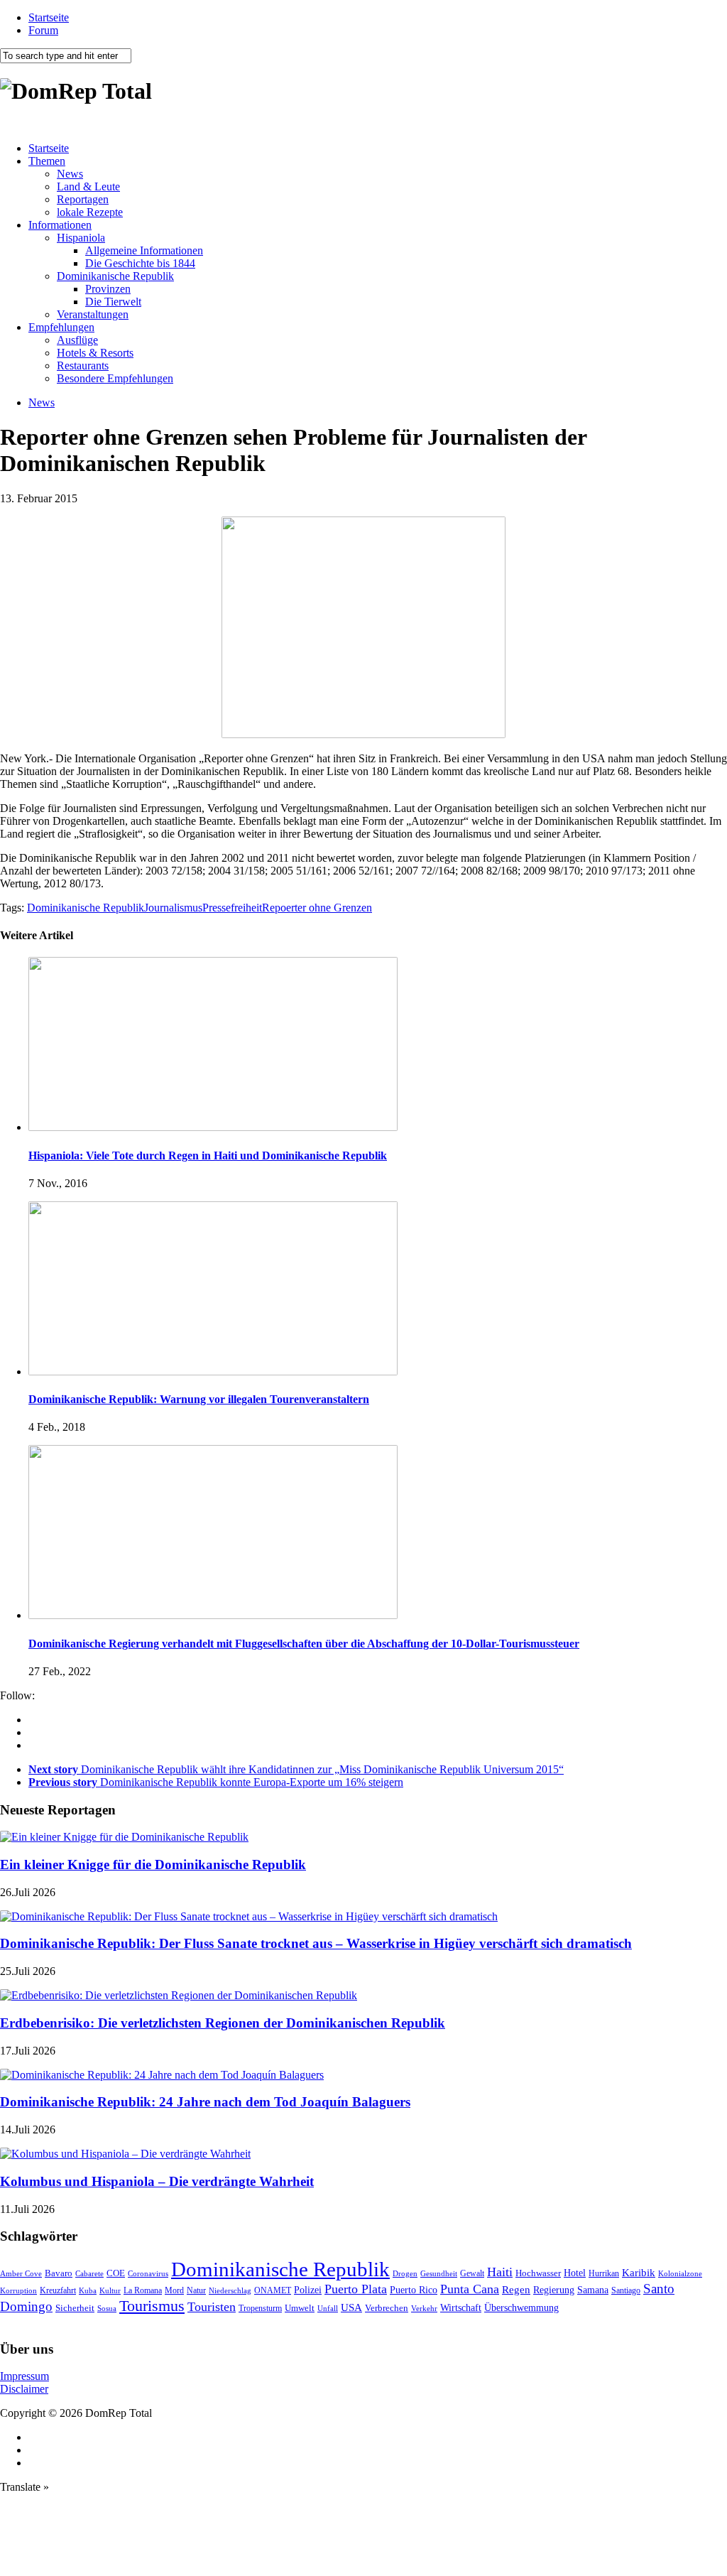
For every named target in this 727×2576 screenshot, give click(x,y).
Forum (43, 30)
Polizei (308, 2290)
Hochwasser (538, 2273)
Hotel (575, 2273)
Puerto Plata (356, 2289)
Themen (47, 161)
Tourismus (152, 2306)
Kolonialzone (680, 2274)
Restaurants (83, 366)
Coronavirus (148, 2273)
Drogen (405, 2273)
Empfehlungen (61, 327)
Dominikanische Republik (115, 276)
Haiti (500, 2272)
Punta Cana (470, 2289)
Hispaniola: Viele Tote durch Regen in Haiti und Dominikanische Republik (208, 1156)
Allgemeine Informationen (144, 250)
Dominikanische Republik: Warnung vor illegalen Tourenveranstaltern (199, 1399)
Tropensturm (260, 2308)
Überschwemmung (521, 2308)
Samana (593, 2290)
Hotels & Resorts (95, 353)
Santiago (626, 2290)
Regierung (554, 2290)
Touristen (212, 2307)
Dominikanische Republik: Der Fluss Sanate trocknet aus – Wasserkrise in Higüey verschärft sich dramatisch (316, 1943)
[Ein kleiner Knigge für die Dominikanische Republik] (124, 1837)
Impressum (24, 2376)
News (70, 174)
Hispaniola (81, 238)
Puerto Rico (414, 2290)
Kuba (88, 2290)
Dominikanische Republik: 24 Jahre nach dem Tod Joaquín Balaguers (205, 2102)
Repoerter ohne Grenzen (317, 908)
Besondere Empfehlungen (115, 378)
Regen (516, 2289)
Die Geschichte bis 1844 (140, 263)
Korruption (18, 2291)
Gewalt (472, 2273)
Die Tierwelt (113, 302)
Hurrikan (604, 2273)
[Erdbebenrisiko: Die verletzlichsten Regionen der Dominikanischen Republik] (179, 1995)
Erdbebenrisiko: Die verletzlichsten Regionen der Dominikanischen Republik (223, 2023)
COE (116, 2273)
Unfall (328, 2308)
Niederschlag (230, 2290)
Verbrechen (387, 2308)
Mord (174, 2291)
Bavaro (59, 2273)
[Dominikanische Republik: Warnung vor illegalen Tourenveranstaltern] (213, 1371)
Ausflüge (77, 340)
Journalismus (173, 908)
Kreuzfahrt (58, 2291)
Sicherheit (75, 2308)
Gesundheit (439, 2273)
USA (351, 2307)
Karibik (639, 2273)
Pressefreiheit (232, 908)
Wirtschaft (461, 2308)
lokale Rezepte (90, 212)
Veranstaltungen (93, 314)
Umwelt (300, 2308)
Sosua (107, 2308)
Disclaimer (24, 2389)
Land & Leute (88, 186)
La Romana (143, 2291)
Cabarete (89, 2273)
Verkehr (424, 2308)
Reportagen (83, 199)
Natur (196, 2290)
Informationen (60, 225)
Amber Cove (21, 2273)
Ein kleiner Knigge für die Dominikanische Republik (153, 1865)
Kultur (110, 2290)
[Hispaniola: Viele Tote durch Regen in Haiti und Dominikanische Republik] (213, 1127)
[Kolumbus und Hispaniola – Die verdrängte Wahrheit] (125, 2154)
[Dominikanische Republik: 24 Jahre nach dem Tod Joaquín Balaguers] (162, 2075)
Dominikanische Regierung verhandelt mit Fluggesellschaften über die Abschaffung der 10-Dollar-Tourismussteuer (304, 1644)
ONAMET (273, 2290)
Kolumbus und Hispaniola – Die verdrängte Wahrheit (157, 2181)
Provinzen (108, 289)
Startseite (49, 17)
